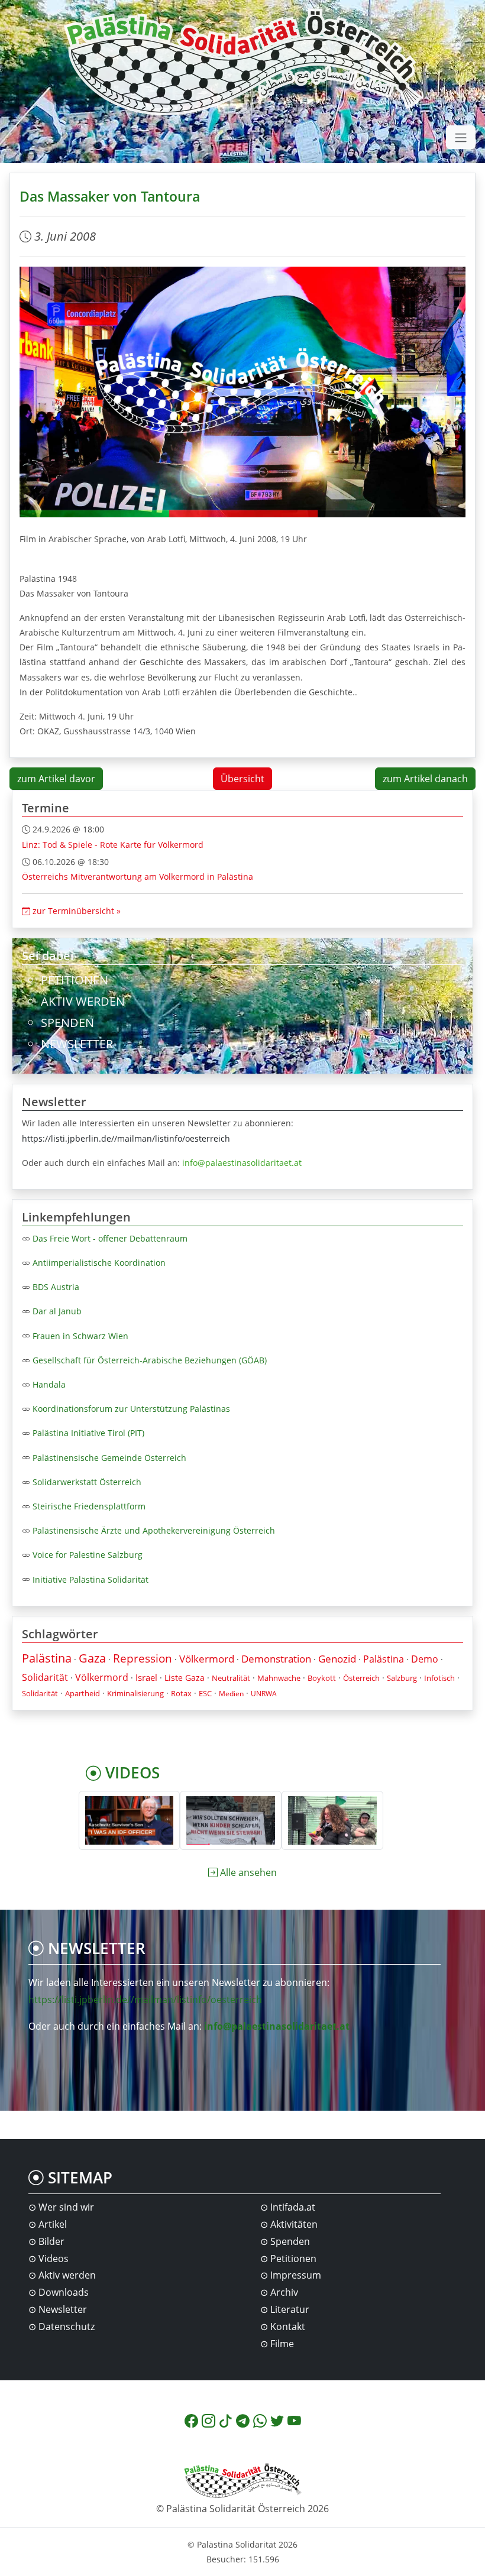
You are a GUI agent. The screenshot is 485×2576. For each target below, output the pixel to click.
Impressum (296, 2275)
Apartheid (83, 1693)
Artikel (53, 2224)
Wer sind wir (66, 2207)
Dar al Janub (57, 1311)
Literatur (290, 2309)
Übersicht (242, 779)
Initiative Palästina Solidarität (90, 1579)
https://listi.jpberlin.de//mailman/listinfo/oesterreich (126, 1138)
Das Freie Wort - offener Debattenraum (110, 1238)
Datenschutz (67, 2326)
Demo (425, 1659)
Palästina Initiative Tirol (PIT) (88, 1433)
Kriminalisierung (135, 1693)
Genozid (337, 1659)
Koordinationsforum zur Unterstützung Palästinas (131, 1409)
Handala (49, 1384)
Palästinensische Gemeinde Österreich (109, 1458)
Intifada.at (293, 2207)
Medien (231, 1694)
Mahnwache (279, 1678)
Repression (143, 1658)
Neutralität (231, 1678)
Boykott (322, 1678)
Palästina (47, 1658)
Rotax (181, 1693)
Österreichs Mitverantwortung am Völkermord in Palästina (138, 877)
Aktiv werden (67, 2275)
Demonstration (276, 1659)
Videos (54, 2259)
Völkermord (207, 1659)
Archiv (284, 2292)
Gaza (92, 1658)
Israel (146, 1677)
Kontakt (288, 2326)
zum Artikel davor (56, 779)
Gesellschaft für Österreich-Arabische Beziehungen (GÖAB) (150, 1360)
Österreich (361, 1678)
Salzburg (402, 1678)
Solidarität (45, 1677)
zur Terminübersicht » (75, 911)
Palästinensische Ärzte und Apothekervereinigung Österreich (154, 1530)
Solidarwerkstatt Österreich (87, 1482)
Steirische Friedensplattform (89, 1506)
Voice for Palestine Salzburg (88, 1555)
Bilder (51, 2241)
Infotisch (439, 1678)
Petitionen (293, 2259)
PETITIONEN (75, 980)
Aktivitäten (294, 2224)
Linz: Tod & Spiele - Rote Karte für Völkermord (113, 845)
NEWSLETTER (77, 1044)
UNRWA (264, 1694)
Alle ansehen (248, 1872)
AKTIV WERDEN (83, 1001)
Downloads (64, 2292)
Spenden (290, 2241)
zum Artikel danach (425, 779)
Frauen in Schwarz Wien (80, 1336)
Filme (282, 2344)
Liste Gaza (185, 1678)
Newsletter (63, 2309)
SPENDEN (67, 1023)
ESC (205, 1693)
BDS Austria (56, 1287)
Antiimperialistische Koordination (99, 1263)
